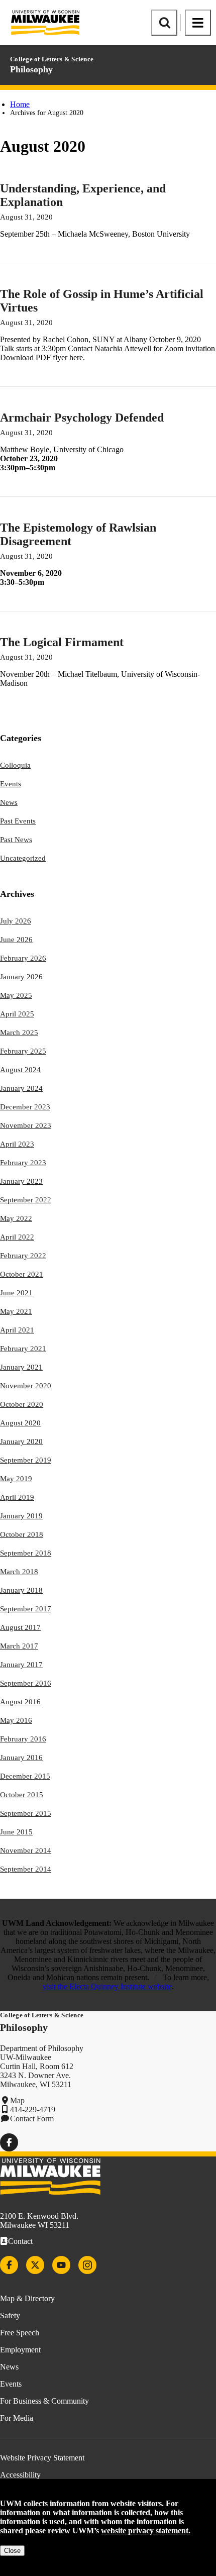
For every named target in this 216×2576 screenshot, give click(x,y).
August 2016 (20, 1702)
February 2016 (23, 1739)
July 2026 (16, 921)
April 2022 (17, 1237)
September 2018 (26, 1553)
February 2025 (23, 1051)
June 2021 (16, 1293)
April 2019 (17, 1497)
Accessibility (20, 2475)
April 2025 (17, 1014)
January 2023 (21, 1181)
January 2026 (21, 977)
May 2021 (16, 1311)
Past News (16, 840)
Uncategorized (23, 858)
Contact (20, 2241)
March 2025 (19, 1033)
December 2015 (25, 1776)
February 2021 (23, 1349)
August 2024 (20, 1070)
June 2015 (16, 1832)
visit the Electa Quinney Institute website (107, 1986)
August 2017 (20, 1627)
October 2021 (22, 1274)
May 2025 (16, 995)
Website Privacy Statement (42, 2458)
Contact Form (32, 2119)
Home (20, 104)
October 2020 (22, 1404)
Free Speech (20, 2333)
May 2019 (16, 1479)
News (9, 802)
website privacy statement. (146, 2531)
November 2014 (26, 1850)
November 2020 (26, 1386)
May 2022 (16, 1218)
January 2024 (21, 1088)
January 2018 (21, 1590)
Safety (10, 2315)
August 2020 (20, 1423)
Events (11, 784)
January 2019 (21, 1516)
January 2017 (21, 1665)
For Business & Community (44, 2401)
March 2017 (19, 1646)
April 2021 (17, 1330)
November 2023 (26, 1125)
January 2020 (21, 1441)
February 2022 (23, 1256)
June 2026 (16, 940)
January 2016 (21, 1758)
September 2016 (26, 1683)
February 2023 (23, 1163)
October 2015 (22, 1795)
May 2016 (16, 1720)
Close (12, 2551)
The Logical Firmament (62, 642)
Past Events (18, 821)
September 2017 (26, 1609)
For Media (17, 2418)
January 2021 (21, 1367)
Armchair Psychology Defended (82, 418)
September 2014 (26, 1869)
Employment (20, 2350)
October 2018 (22, 1534)
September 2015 (26, 1813)
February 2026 (23, 958)
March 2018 (19, 1572)
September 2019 (26, 1460)
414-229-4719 (33, 2109)
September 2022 (26, 1200)
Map (17, 2100)
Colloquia (15, 765)
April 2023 (17, 1144)
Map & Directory (27, 2298)
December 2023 (25, 1107)
